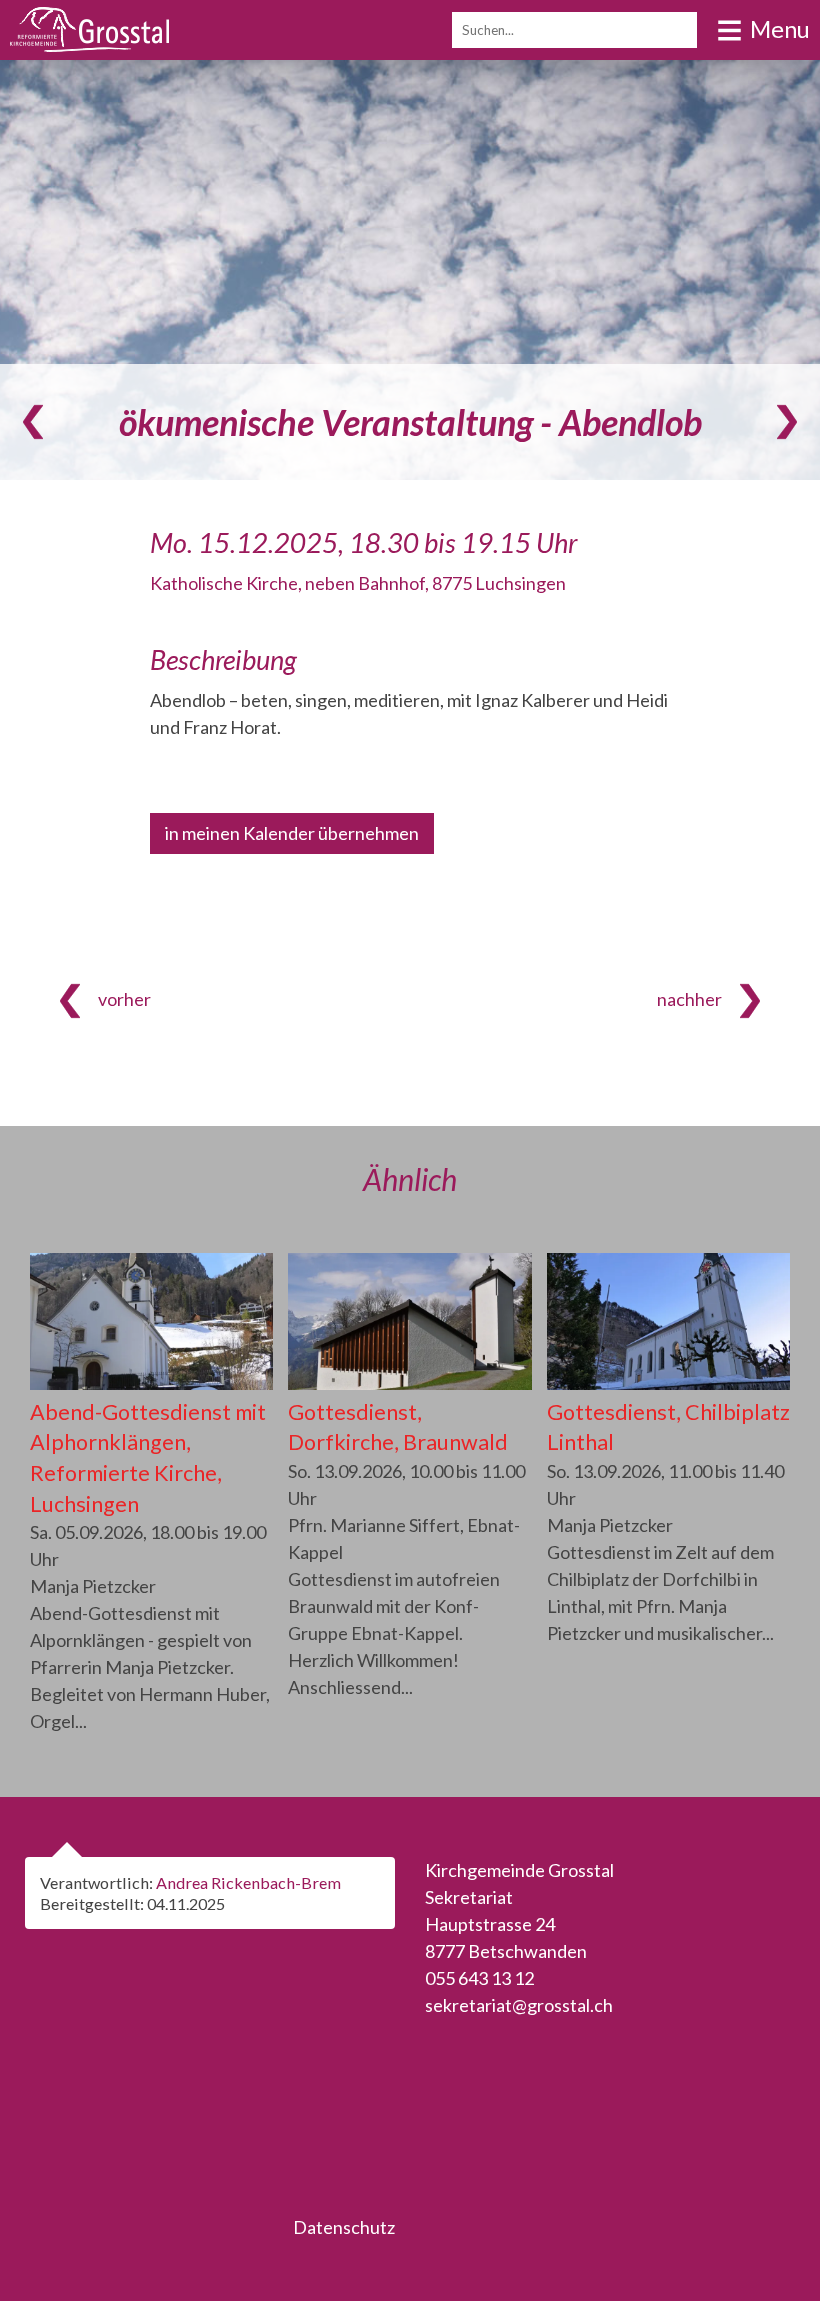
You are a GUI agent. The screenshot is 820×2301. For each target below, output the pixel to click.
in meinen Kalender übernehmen (292, 833)
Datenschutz (344, 2227)
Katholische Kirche (358, 583)
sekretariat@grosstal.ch (519, 2005)
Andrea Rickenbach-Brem (248, 1882)
